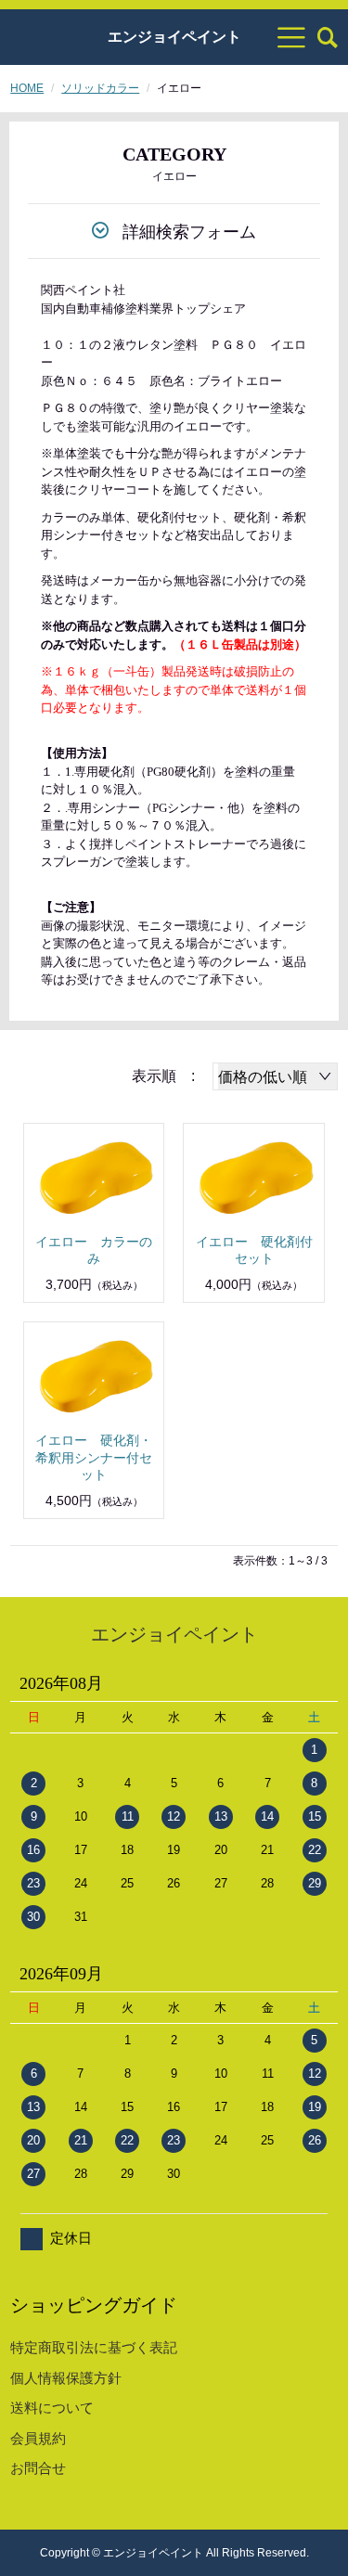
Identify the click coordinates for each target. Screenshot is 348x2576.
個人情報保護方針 (66, 2378)
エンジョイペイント (174, 37)
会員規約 (38, 2438)
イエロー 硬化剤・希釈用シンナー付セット (94, 1457)
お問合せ (38, 2468)
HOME (27, 88)
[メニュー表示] (291, 37)
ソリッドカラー (100, 88)
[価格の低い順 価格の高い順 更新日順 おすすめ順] (275, 1076)
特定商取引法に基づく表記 (94, 2347)
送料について (52, 2408)
